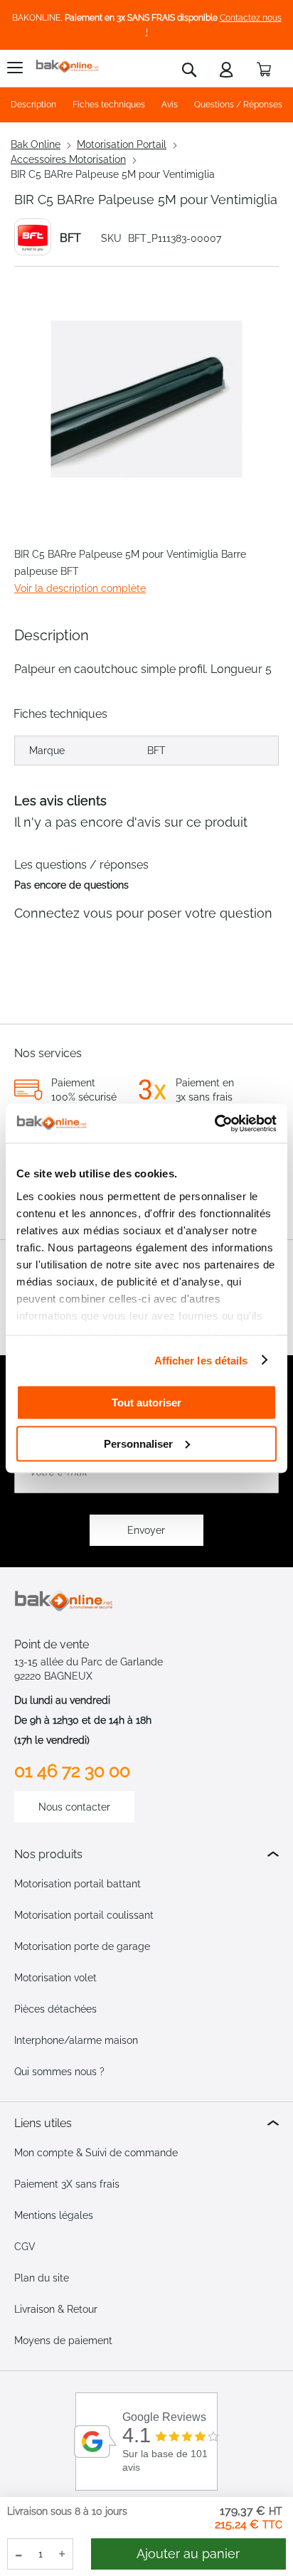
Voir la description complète (80, 588)
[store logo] (68, 67)
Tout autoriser (146, 1403)
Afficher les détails (201, 1360)
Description (33, 105)
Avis (170, 105)
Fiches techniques (109, 105)
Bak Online (36, 144)
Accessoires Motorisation (68, 159)
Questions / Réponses (238, 105)
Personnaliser (138, 1443)
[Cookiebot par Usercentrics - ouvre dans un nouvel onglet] (214, 1123)
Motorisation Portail (122, 144)
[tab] (146, 1854)
